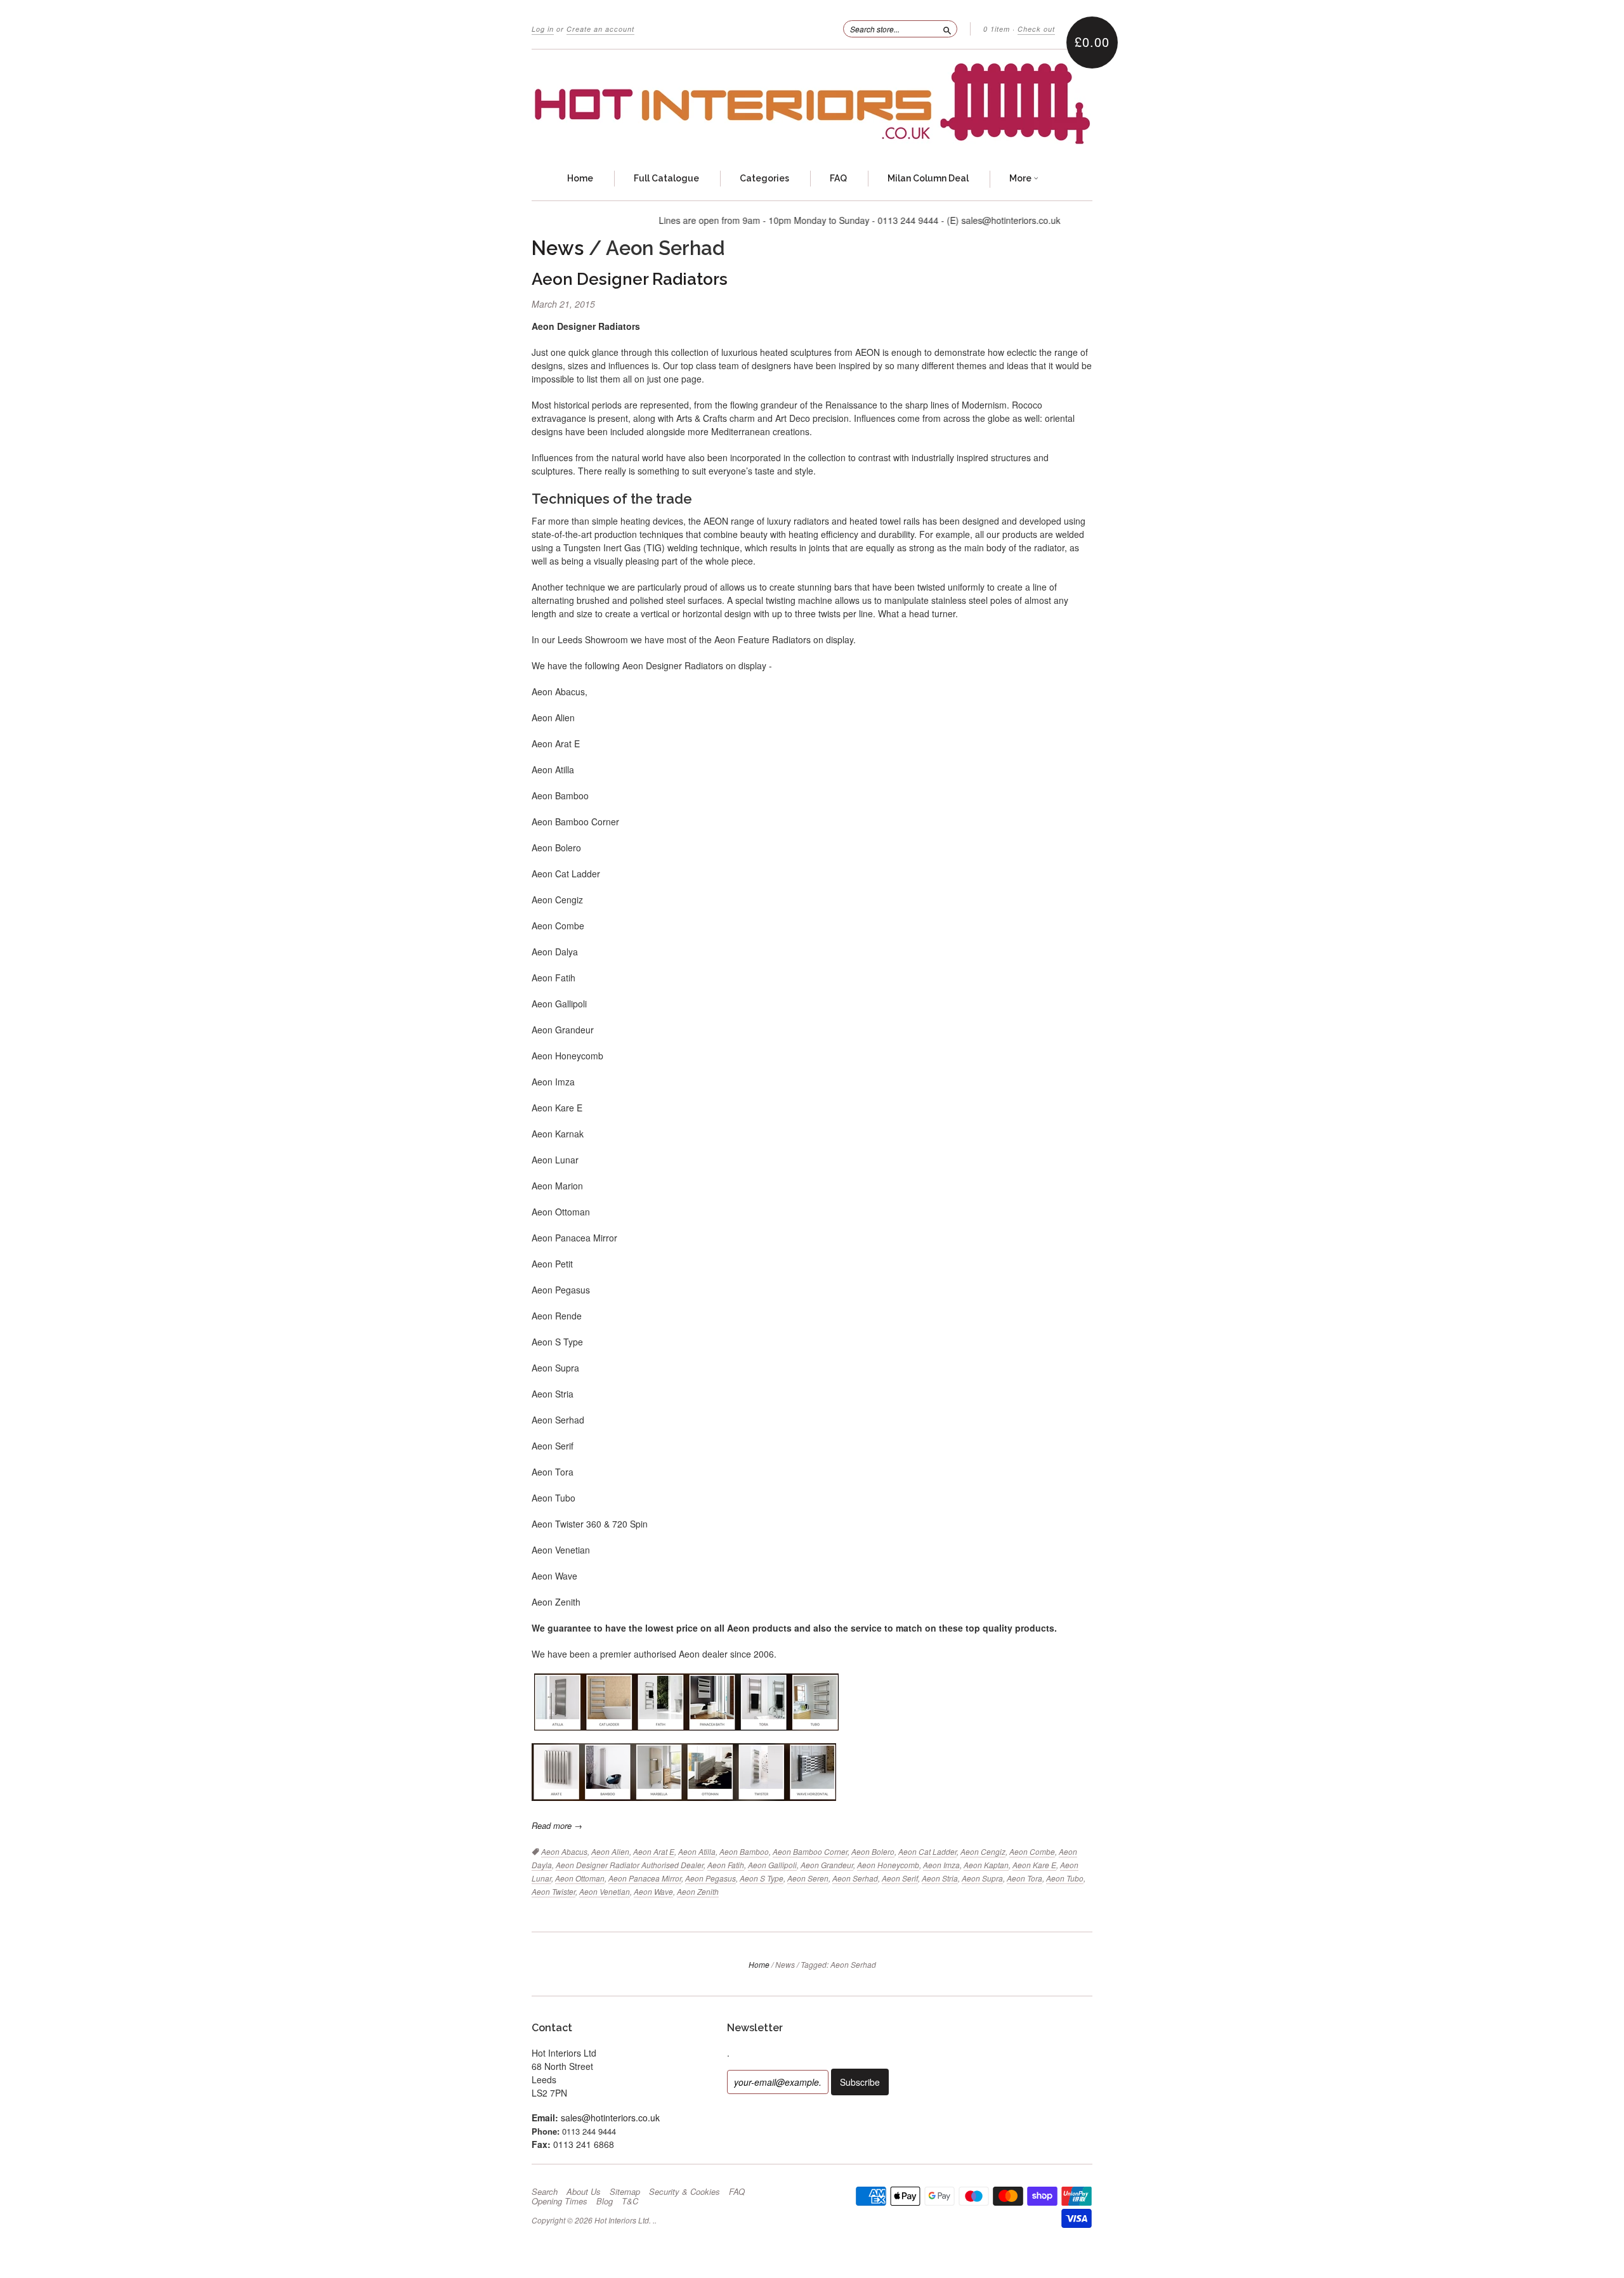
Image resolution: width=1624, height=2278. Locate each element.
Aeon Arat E (654, 1851)
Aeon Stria (940, 1878)
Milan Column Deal (928, 178)
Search (545, 2192)
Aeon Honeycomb (888, 1865)
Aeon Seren (808, 1878)
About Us (584, 2192)
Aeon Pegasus (710, 1878)
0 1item (997, 29)
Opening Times (560, 2201)
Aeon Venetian (605, 1891)
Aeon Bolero (873, 1851)
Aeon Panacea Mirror (645, 1878)
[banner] (812, 104)
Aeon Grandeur (827, 1865)
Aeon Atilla (697, 1851)
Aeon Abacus (564, 1851)
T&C (630, 2201)
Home (580, 178)
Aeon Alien (610, 1851)
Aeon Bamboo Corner (810, 1851)
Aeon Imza (941, 1865)
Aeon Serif (900, 1878)
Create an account (600, 29)
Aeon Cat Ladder (927, 1851)
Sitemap (625, 2192)
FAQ (838, 178)
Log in (543, 29)
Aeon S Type (762, 1878)
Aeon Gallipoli (772, 1865)
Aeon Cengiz (983, 1851)
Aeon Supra (982, 1878)
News (558, 248)
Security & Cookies (684, 2192)
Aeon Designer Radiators (630, 279)
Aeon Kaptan (986, 1865)
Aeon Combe (1032, 1851)
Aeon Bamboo (744, 1851)
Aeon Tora (1025, 1878)
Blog (605, 2201)
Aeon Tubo (1065, 1878)
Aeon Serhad (855, 1878)
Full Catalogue (666, 178)
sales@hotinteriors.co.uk (610, 2118)
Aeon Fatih (726, 1865)
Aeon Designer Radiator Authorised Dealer (630, 1865)
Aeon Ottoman (580, 1878)
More (1021, 178)
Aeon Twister (553, 1891)
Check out (1036, 29)
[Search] (947, 29)
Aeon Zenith (698, 1891)
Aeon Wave (653, 1891)
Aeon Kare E (1034, 1865)
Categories (764, 178)
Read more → (557, 1825)
